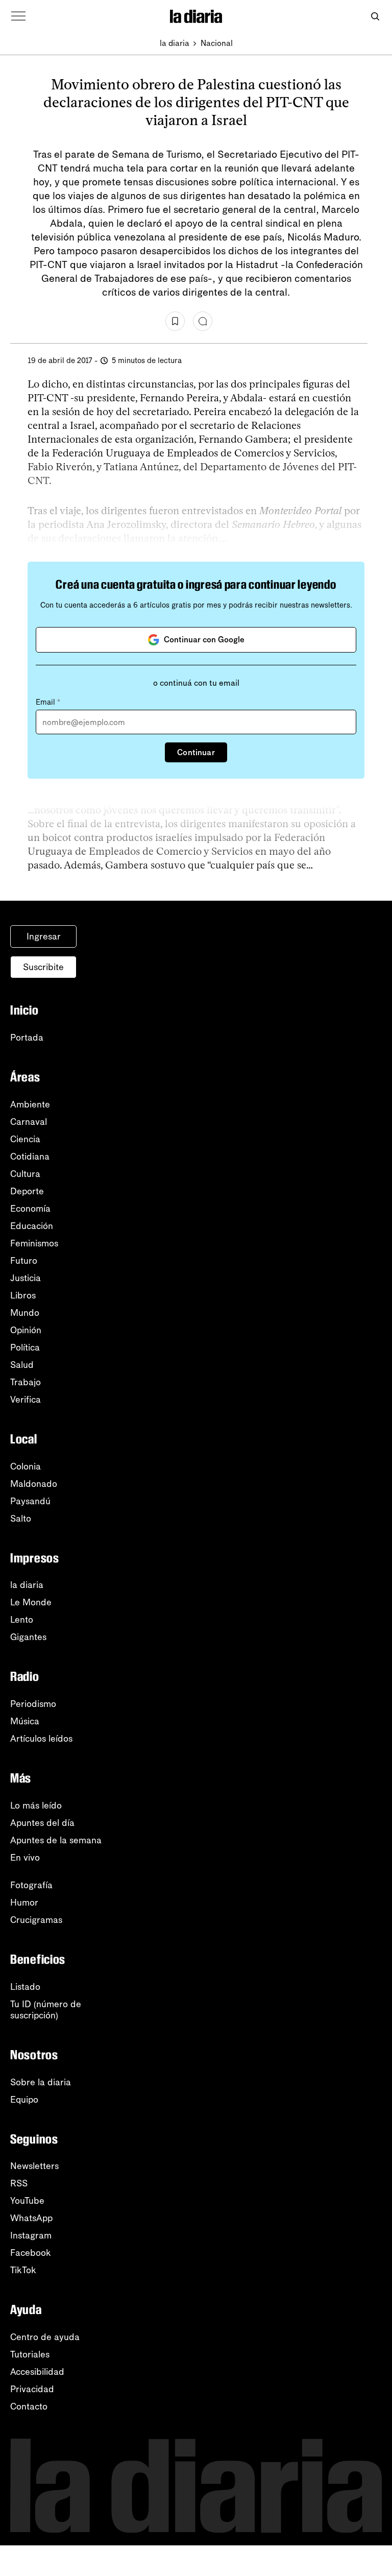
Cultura (25, 1174)
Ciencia (25, 1139)
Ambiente (30, 1104)
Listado (25, 1987)
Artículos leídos (41, 1739)
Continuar (196, 752)
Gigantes (28, 1637)
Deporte (27, 1191)
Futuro (24, 1261)
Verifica (26, 1400)
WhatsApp (31, 2218)
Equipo (24, 2100)
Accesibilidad (37, 2372)
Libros (23, 1295)
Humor (24, 1903)
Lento (22, 1620)
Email (48, 702)
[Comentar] (203, 321)
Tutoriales (30, 2354)
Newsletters (34, 2166)
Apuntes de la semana (56, 1840)
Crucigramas (36, 1920)
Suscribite (43, 967)
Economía (30, 1209)
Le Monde (31, 1602)
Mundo (25, 1313)
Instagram (31, 2235)
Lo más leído (36, 1805)
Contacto (29, 2406)
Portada (27, 1038)
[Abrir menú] (18, 16)
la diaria (175, 43)
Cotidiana (30, 1157)
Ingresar (44, 936)
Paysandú (30, 1501)
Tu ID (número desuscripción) (46, 2010)
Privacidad (32, 2389)
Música (25, 1721)
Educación (32, 1226)
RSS (19, 2183)
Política (25, 1347)
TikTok (23, 2270)
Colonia (26, 1466)
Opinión (26, 1330)
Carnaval (29, 1122)
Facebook (31, 2253)
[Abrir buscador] (375, 17)
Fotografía (31, 1885)
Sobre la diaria (41, 2082)
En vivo (25, 1858)
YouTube (27, 2201)
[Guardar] (175, 321)
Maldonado (34, 1484)
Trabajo (26, 1382)
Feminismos (34, 1243)
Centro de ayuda (45, 2337)
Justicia (26, 1278)
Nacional (217, 43)
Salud (22, 1365)
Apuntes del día (42, 1823)
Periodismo (33, 1704)
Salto (21, 1519)
